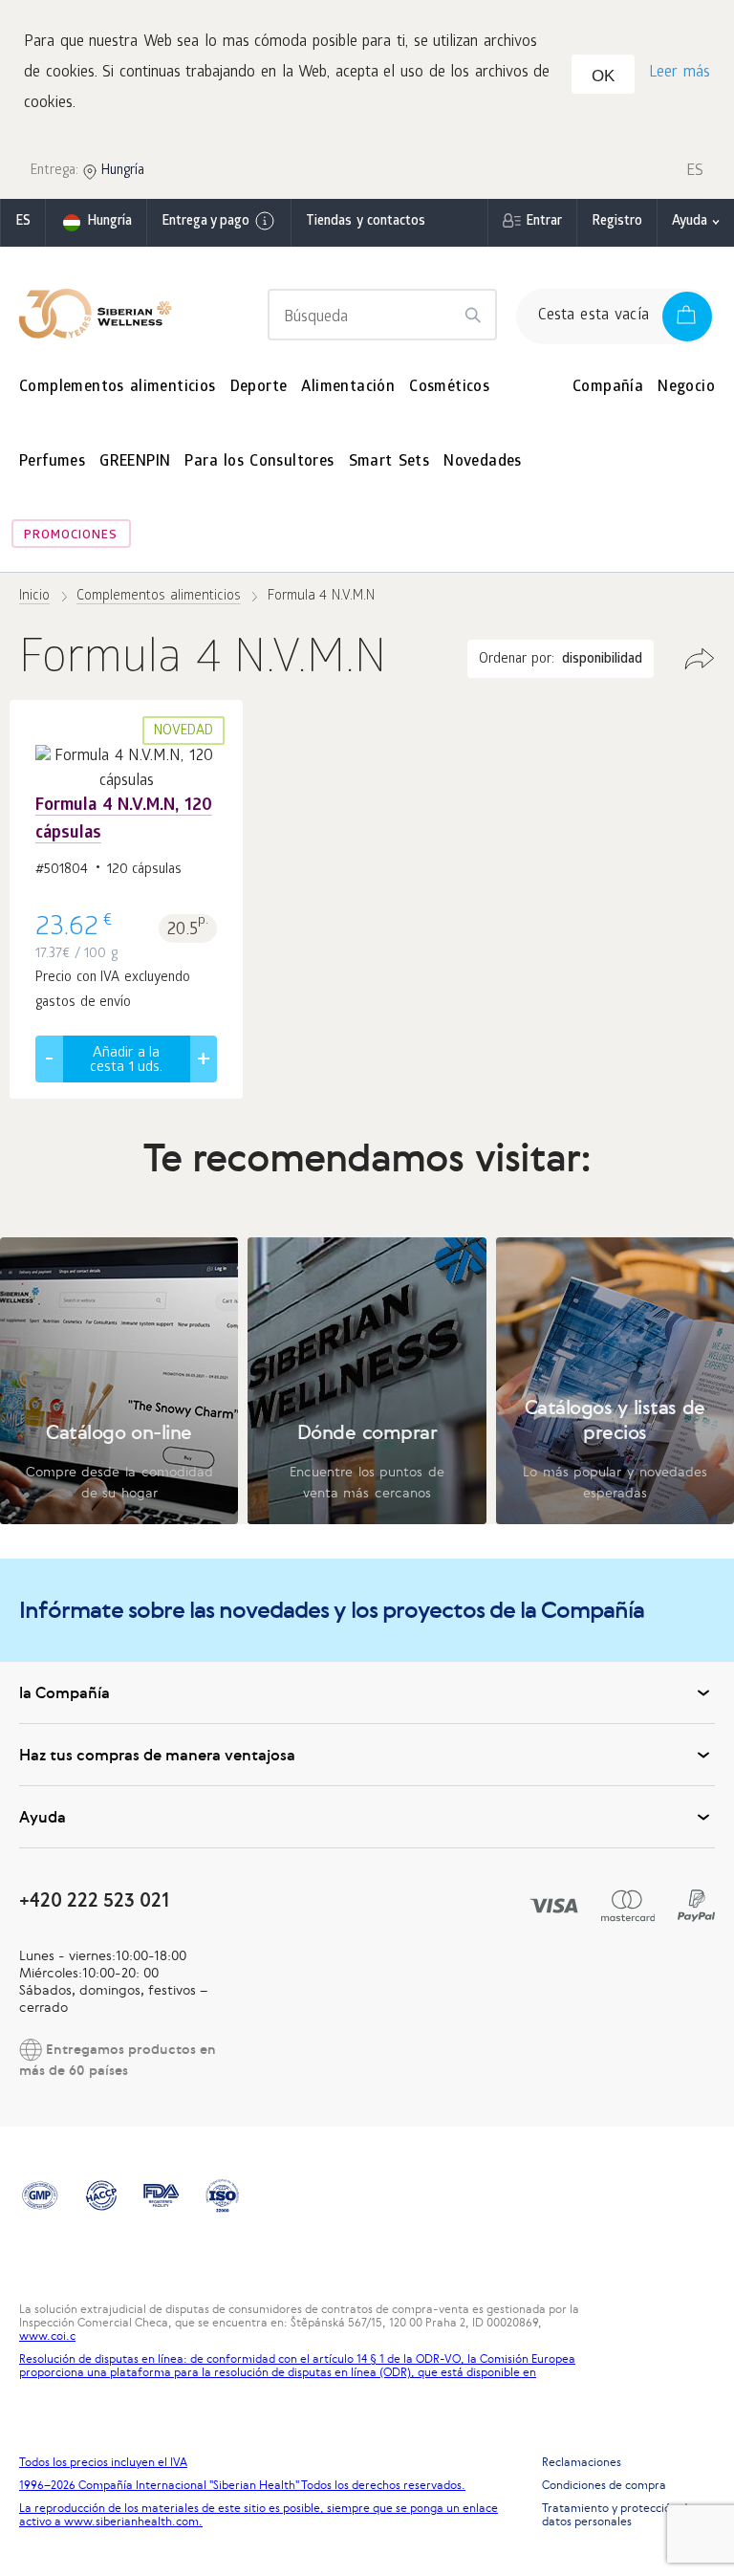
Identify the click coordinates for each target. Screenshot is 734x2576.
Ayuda (690, 222)
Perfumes (52, 462)
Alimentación (348, 388)
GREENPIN (135, 462)
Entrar (544, 222)
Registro (617, 222)
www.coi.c (47, 2336)
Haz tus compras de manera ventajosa (157, 1755)
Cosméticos (449, 388)
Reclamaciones (582, 2462)
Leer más (680, 73)
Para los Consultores (259, 462)
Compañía (608, 388)
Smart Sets (389, 462)
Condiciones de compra (604, 2485)
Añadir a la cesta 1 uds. (126, 1061)
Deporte (259, 388)
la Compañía (65, 1692)
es (23, 222)
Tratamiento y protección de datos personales (618, 2515)
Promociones (71, 536)
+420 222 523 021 (94, 1899)
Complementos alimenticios (118, 388)
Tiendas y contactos (366, 222)
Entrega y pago (205, 222)
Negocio (686, 388)
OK (603, 76)
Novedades (483, 462)
